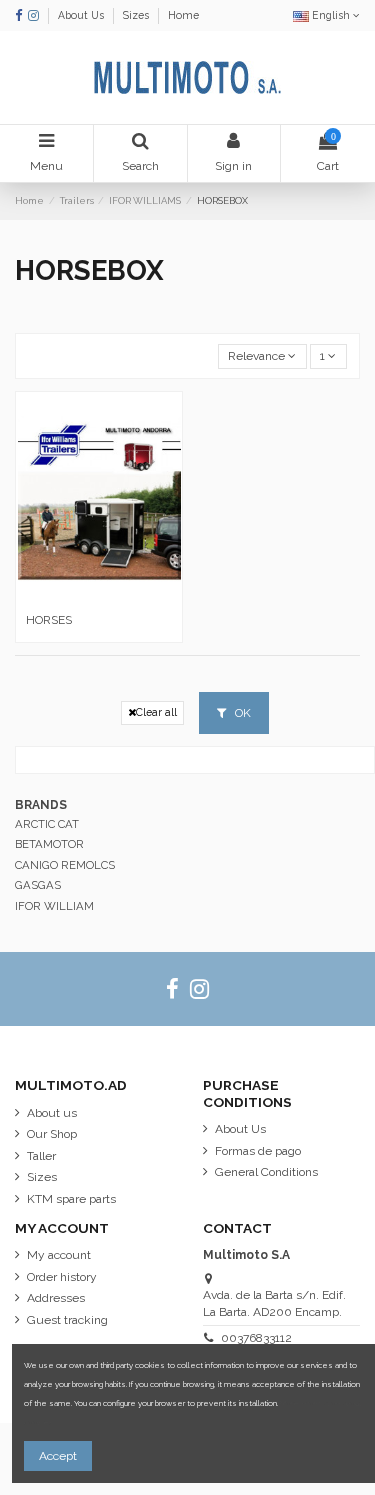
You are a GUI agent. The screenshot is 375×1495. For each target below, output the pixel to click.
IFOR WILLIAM (54, 906)
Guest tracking (67, 1320)
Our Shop (52, 1134)
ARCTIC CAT (47, 824)
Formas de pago (258, 1151)
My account (59, 1255)
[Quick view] (99, 598)
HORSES (49, 620)
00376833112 (256, 1338)
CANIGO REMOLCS (65, 865)
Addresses (56, 1298)
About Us (82, 15)
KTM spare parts (71, 1199)
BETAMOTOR (49, 844)
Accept (58, 1456)
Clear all (156, 712)
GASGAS (38, 885)
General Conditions (266, 1172)
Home (183, 15)
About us (52, 1113)
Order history (62, 1277)
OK (241, 713)
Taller (41, 1156)
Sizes (137, 15)
